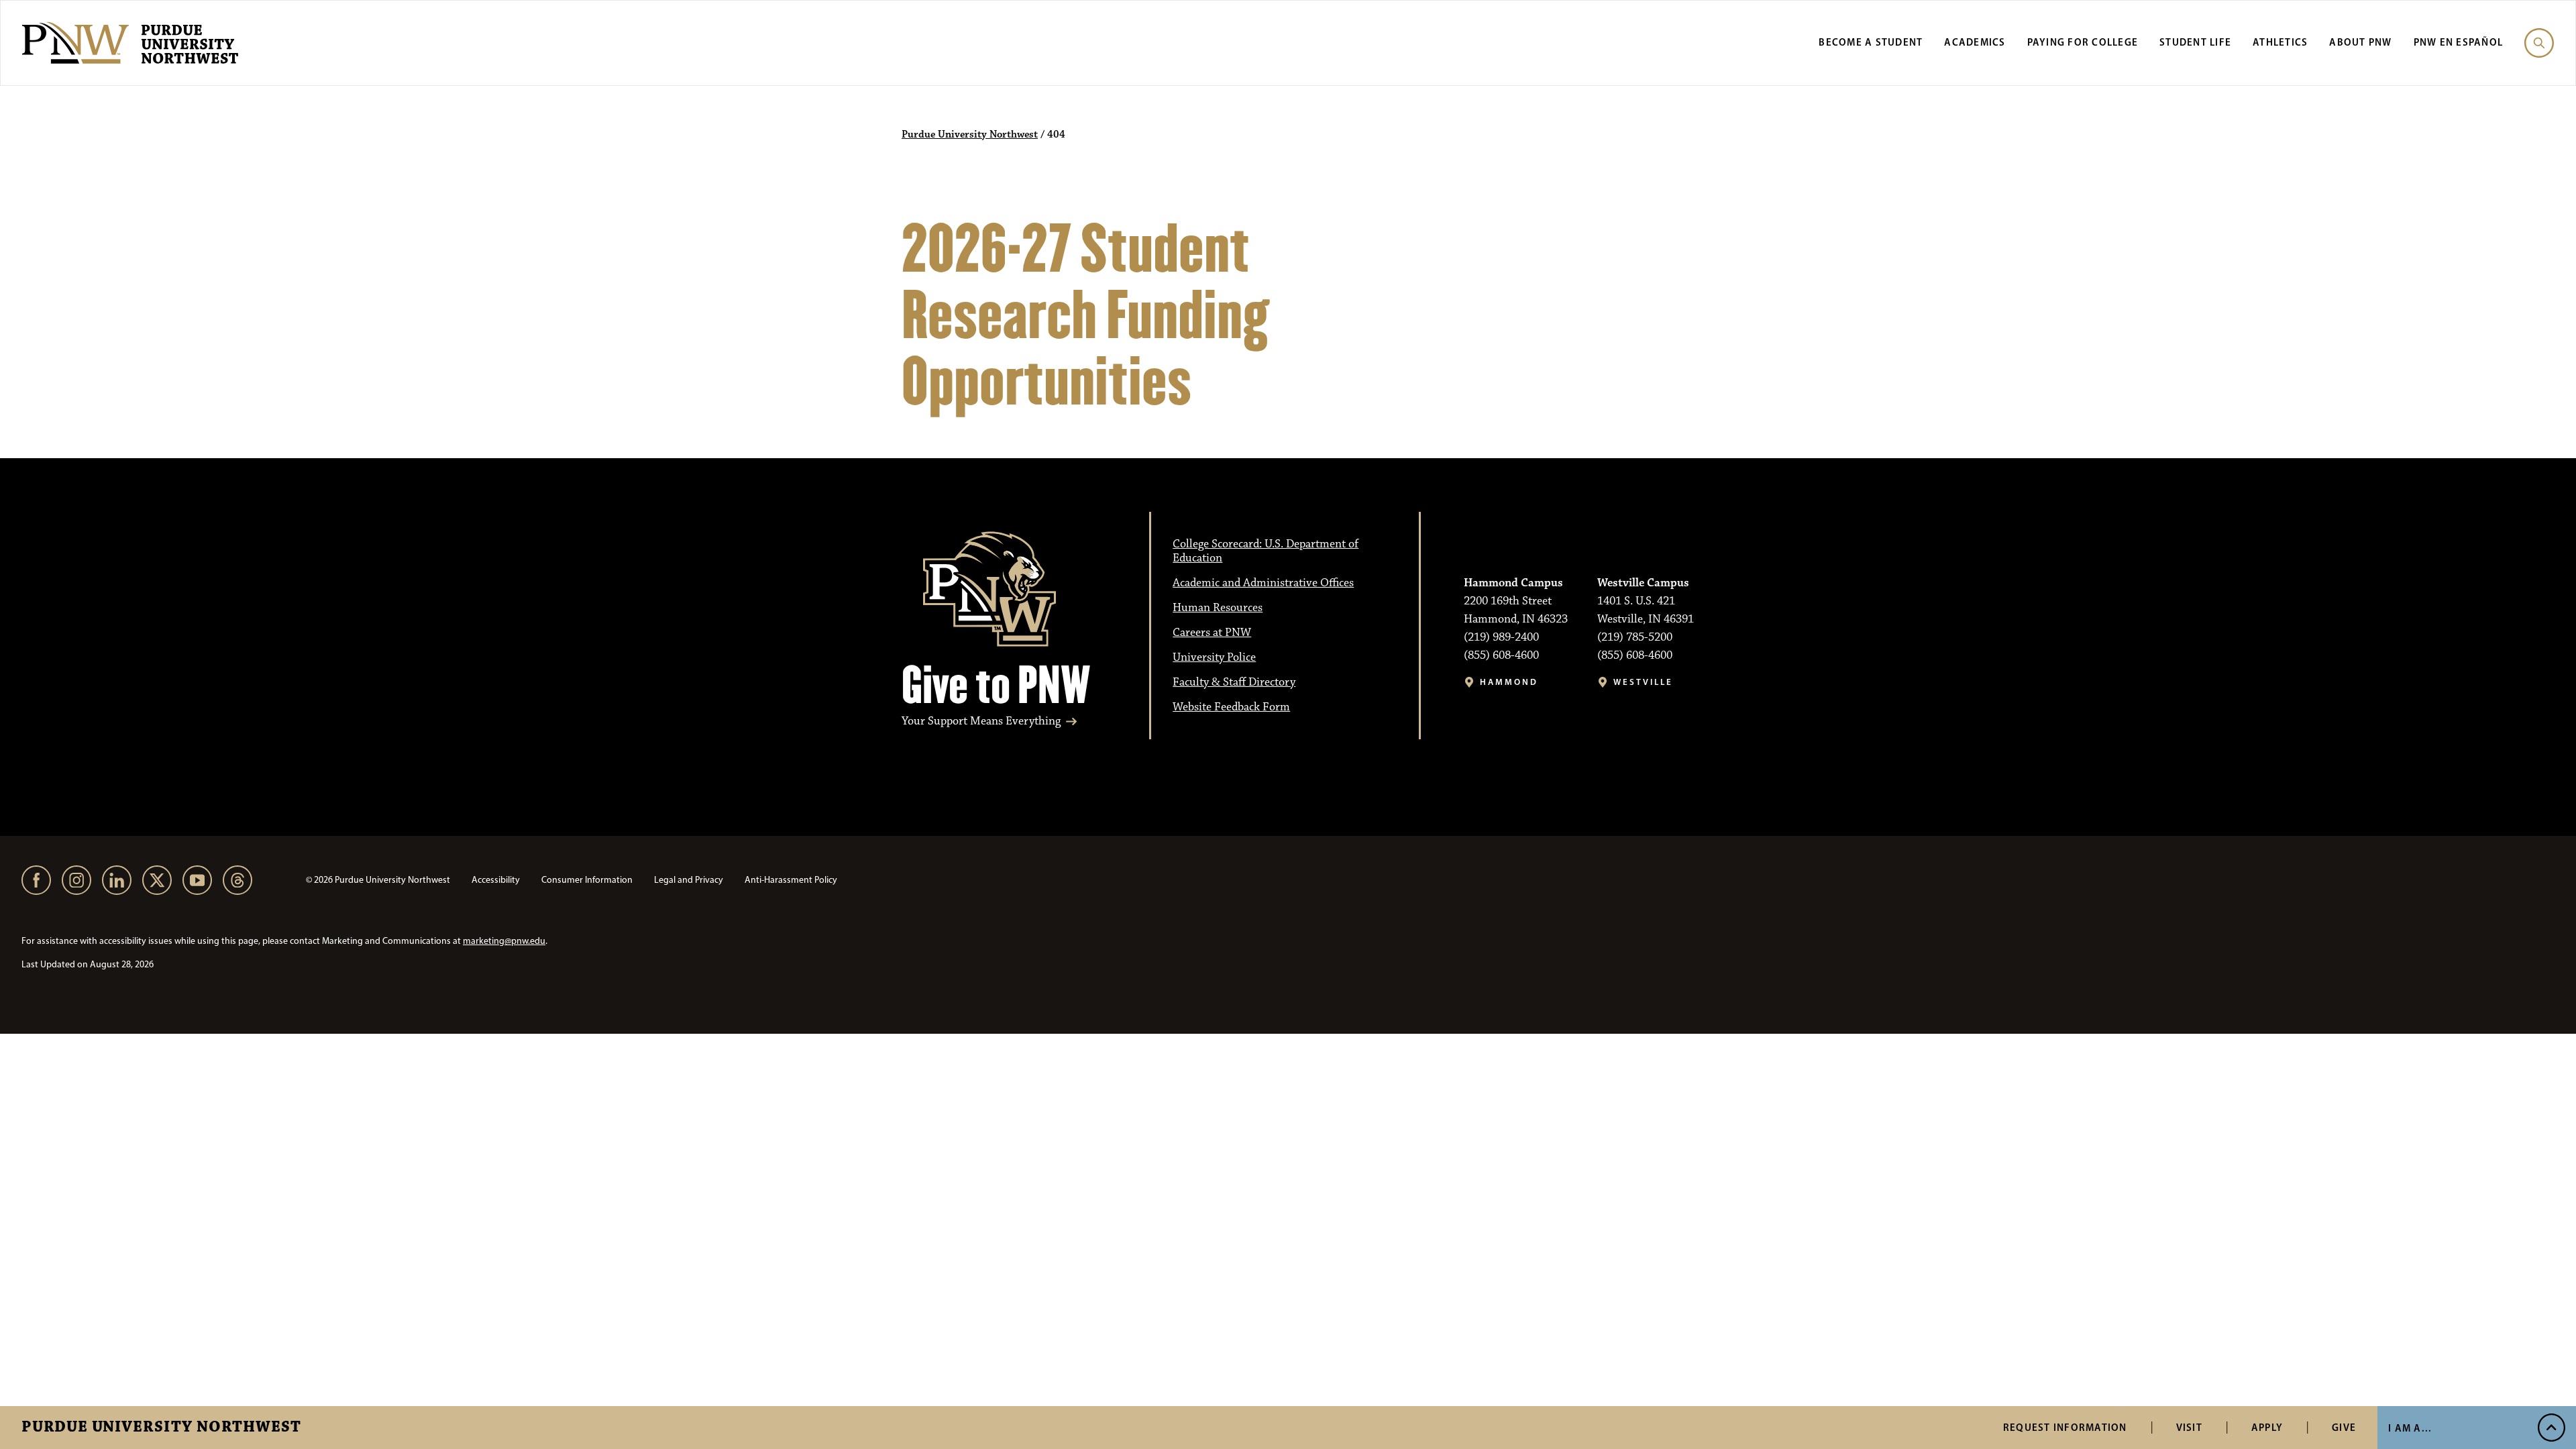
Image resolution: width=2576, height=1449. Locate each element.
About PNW (2360, 42)
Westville (1643, 682)
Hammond (1509, 682)
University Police (1214, 657)
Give (2344, 1427)
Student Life (2195, 42)
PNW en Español (2459, 42)
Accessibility (496, 880)
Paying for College (2083, 42)
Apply (2267, 1427)
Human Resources (1218, 608)
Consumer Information (587, 880)
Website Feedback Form (1231, 707)
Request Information (2065, 1427)
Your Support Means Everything (981, 721)
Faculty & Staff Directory (1234, 682)
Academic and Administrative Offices (1263, 583)
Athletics (2280, 42)
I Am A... (2410, 1428)
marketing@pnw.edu (504, 941)
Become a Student (1871, 42)
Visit (2189, 1427)
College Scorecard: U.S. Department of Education (1266, 551)
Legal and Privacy (689, 880)
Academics (1975, 42)
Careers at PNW (1212, 633)
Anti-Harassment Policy (791, 880)
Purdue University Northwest (161, 1428)
